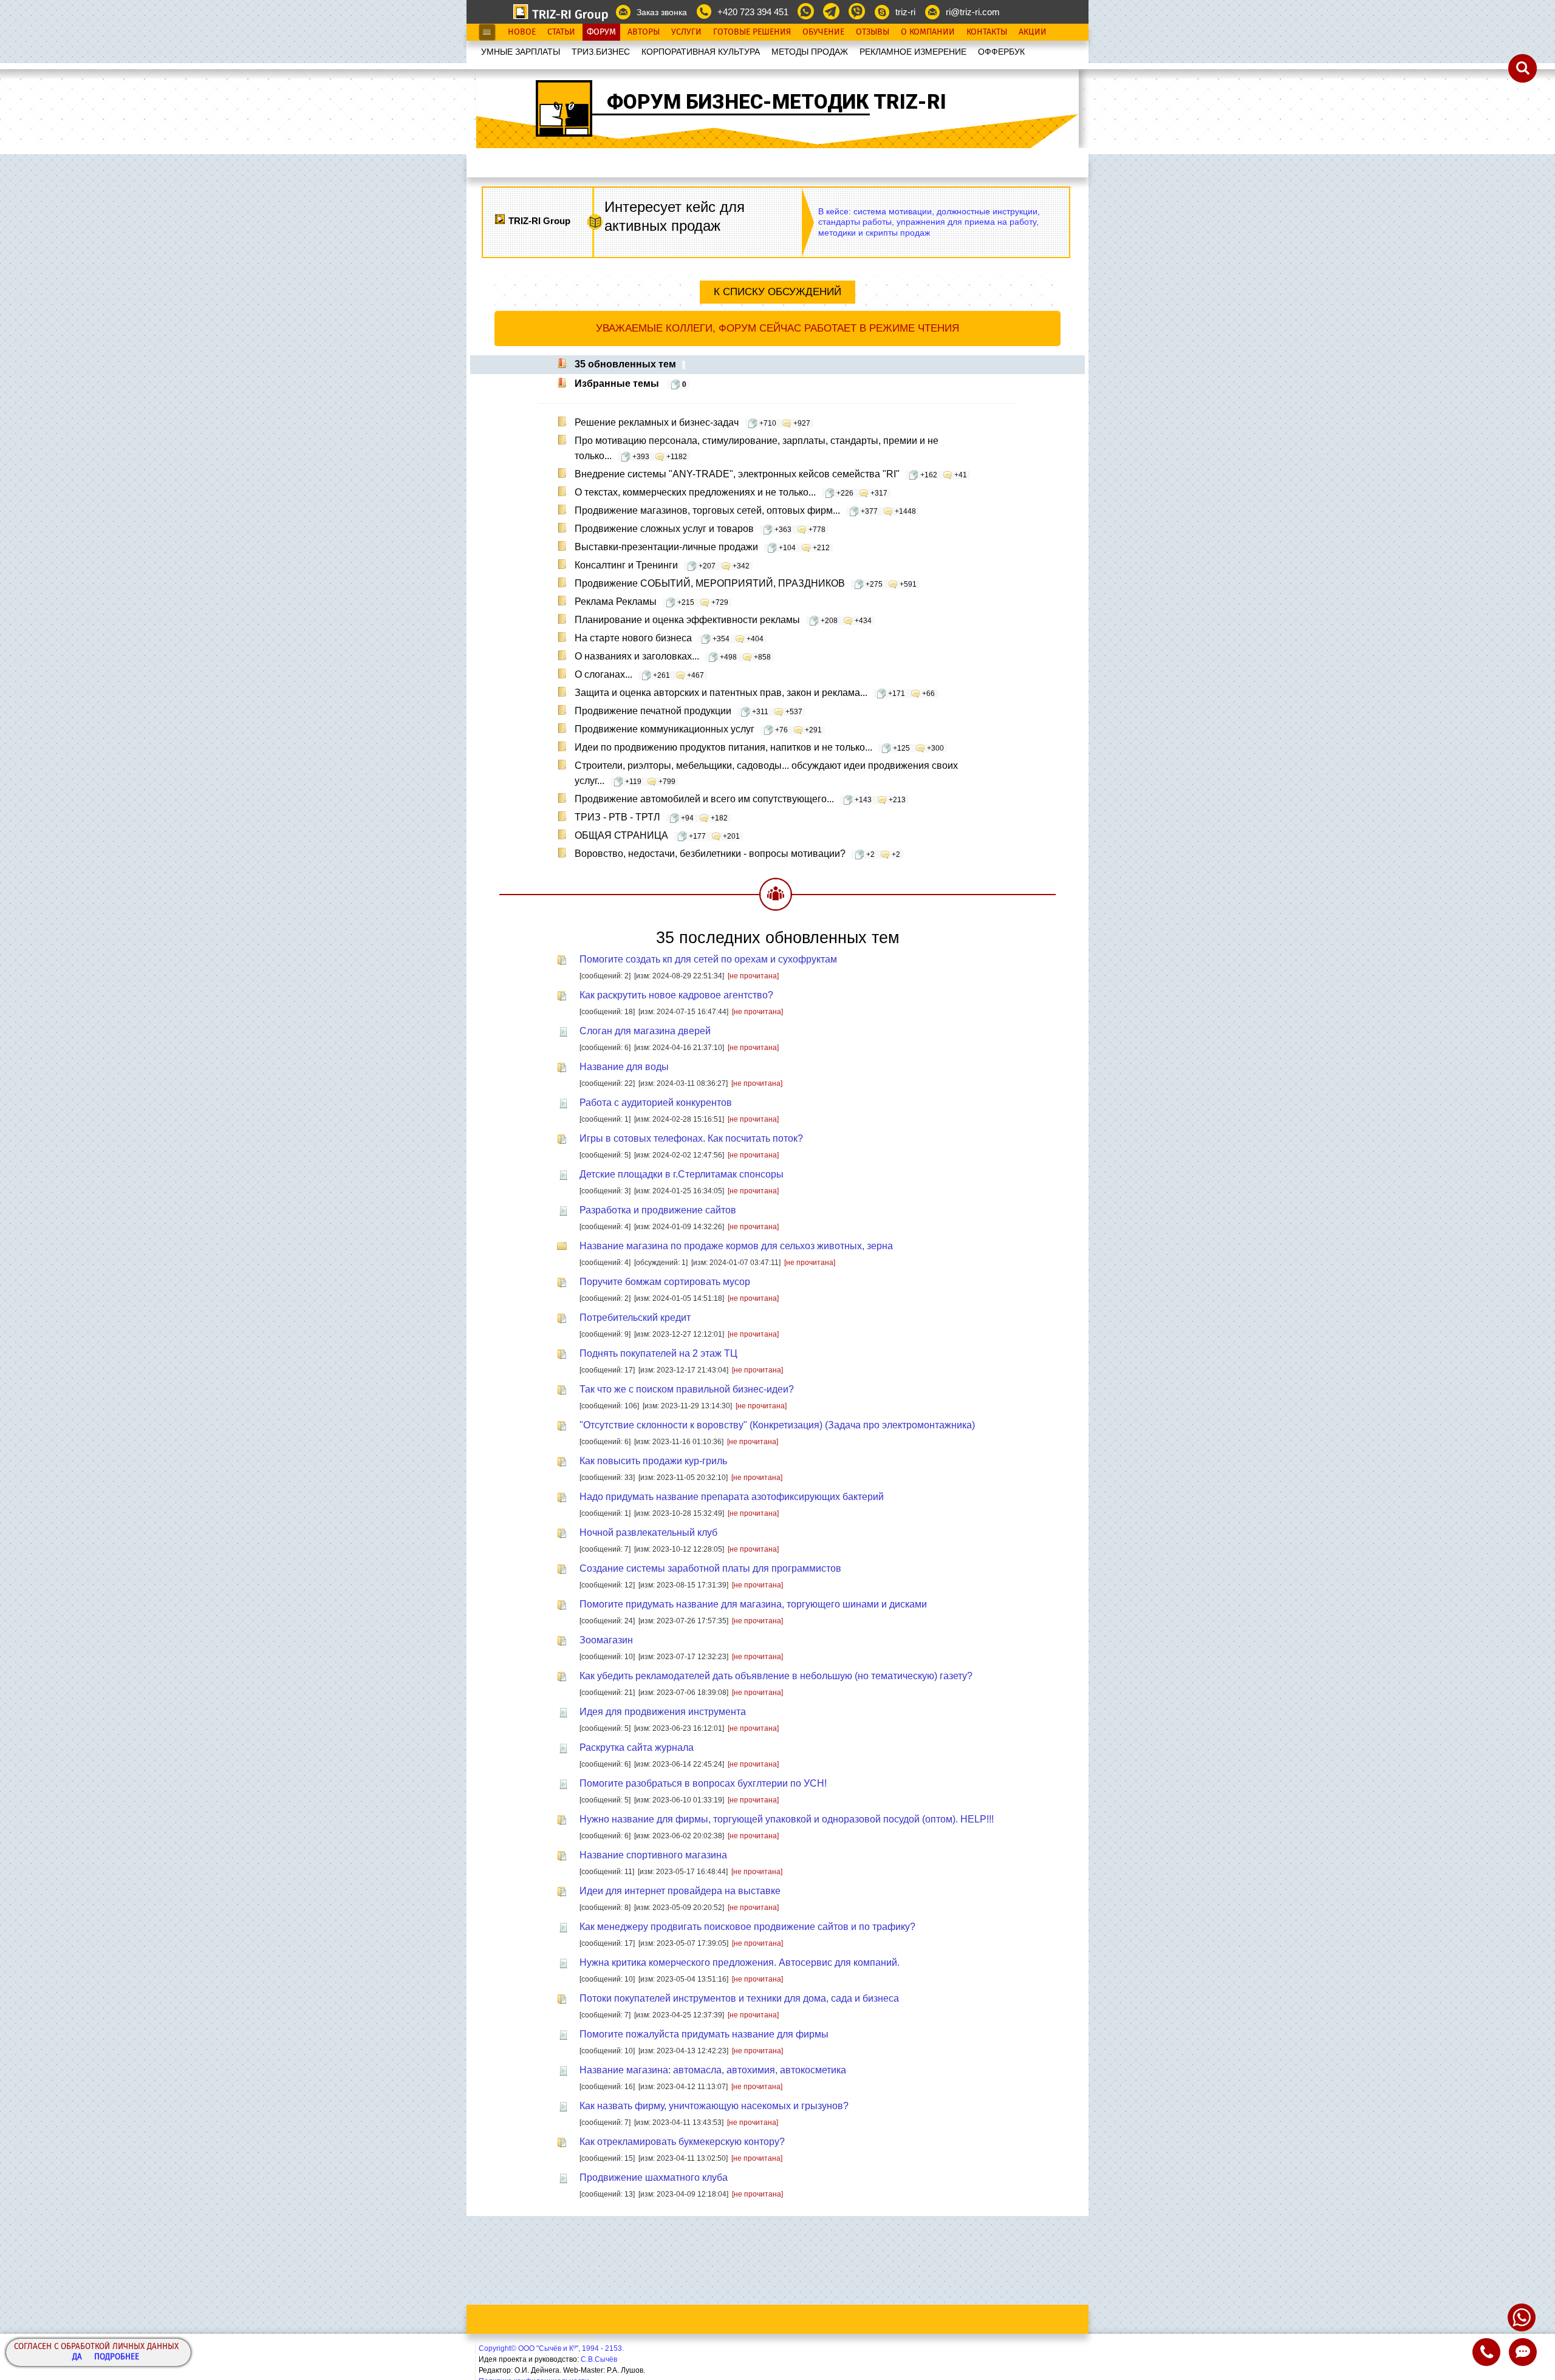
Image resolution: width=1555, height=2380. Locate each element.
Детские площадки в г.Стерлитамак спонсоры (682, 1174)
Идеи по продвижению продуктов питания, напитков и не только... (759, 747)
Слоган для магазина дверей (645, 1031)
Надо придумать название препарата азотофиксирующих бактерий (732, 1497)
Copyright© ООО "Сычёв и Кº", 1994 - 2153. (551, 2348)
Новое (522, 32)
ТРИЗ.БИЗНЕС (601, 52)
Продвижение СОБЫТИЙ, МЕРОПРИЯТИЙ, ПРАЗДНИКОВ (746, 583)
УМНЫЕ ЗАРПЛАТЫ (521, 52)
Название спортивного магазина (653, 1855)
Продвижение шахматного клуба (654, 2177)
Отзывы (873, 32)
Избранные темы (631, 384)
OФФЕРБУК (1001, 52)
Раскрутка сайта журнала (637, 1747)
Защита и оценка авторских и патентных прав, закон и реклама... (755, 693)
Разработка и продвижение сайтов (658, 1210)
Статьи (561, 32)
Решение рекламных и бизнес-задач (692, 422)
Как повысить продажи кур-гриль (653, 1461)
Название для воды (624, 1067)
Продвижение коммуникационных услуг (698, 729)
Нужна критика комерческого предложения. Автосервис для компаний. (740, 1962)
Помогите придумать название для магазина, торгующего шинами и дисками (753, 1604)
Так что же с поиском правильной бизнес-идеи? (687, 1389)
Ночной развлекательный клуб (648, 1533)
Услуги (686, 32)
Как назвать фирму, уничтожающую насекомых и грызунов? (714, 2106)
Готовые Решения (752, 32)
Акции (1033, 32)
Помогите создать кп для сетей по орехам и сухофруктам (708, 959)
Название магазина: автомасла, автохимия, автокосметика (713, 2070)
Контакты (987, 32)
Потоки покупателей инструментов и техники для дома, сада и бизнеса (739, 1998)
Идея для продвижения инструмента (663, 1712)
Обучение (823, 32)
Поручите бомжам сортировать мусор (665, 1282)
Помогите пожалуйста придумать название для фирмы (704, 2034)
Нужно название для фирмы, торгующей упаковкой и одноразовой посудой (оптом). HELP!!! (787, 1819)
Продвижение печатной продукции (689, 711)
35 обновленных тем (625, 364)
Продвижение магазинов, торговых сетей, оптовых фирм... (745, 510)
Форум (601, 32)
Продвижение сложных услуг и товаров (700, 529)
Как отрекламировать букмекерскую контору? (682, 2142)
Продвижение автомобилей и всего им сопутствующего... (740, 799)
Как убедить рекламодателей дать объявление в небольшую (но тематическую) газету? (776, 1676)
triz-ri (905, 12)
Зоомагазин (606, 1640)
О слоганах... (639, 674)
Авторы (644, 32)
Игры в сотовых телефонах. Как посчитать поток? (691, 1138)
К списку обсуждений (777, 292)
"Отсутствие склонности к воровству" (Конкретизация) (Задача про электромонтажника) (777, 1425)
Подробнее (117, 2357)
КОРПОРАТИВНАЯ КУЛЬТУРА (701, 52)
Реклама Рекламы (651, 602)
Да (77, 2357)
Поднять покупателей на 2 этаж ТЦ (658, 1353)
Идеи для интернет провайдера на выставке (680, 1891)
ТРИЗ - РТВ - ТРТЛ (651, 817)
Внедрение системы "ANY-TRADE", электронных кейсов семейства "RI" (771, 474)
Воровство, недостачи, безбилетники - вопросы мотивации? (737, 854)
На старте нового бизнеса (669, 638)
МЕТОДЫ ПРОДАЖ (810, 52)
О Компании (928, 32)
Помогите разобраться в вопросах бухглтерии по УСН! (703, 1783)
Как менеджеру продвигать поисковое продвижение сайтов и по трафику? (747, 1927)
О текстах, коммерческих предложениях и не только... (731, 492)
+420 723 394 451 (753, 12)
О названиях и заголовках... (673, 656)
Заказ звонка (662, 12)
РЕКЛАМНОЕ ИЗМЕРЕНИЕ (913, 52)
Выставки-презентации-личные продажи (702, 547)
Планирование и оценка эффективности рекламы (723, 620)
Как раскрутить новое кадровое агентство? (676, 995)
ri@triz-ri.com (973, 12)
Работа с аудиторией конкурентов (656, 1103)
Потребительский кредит (635, 1318)
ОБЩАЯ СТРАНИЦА (657, 835)
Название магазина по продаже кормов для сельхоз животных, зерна (736, 1246)
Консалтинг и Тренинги (662, 565)
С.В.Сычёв (599, 2359)
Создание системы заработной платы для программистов (710, 1568)
